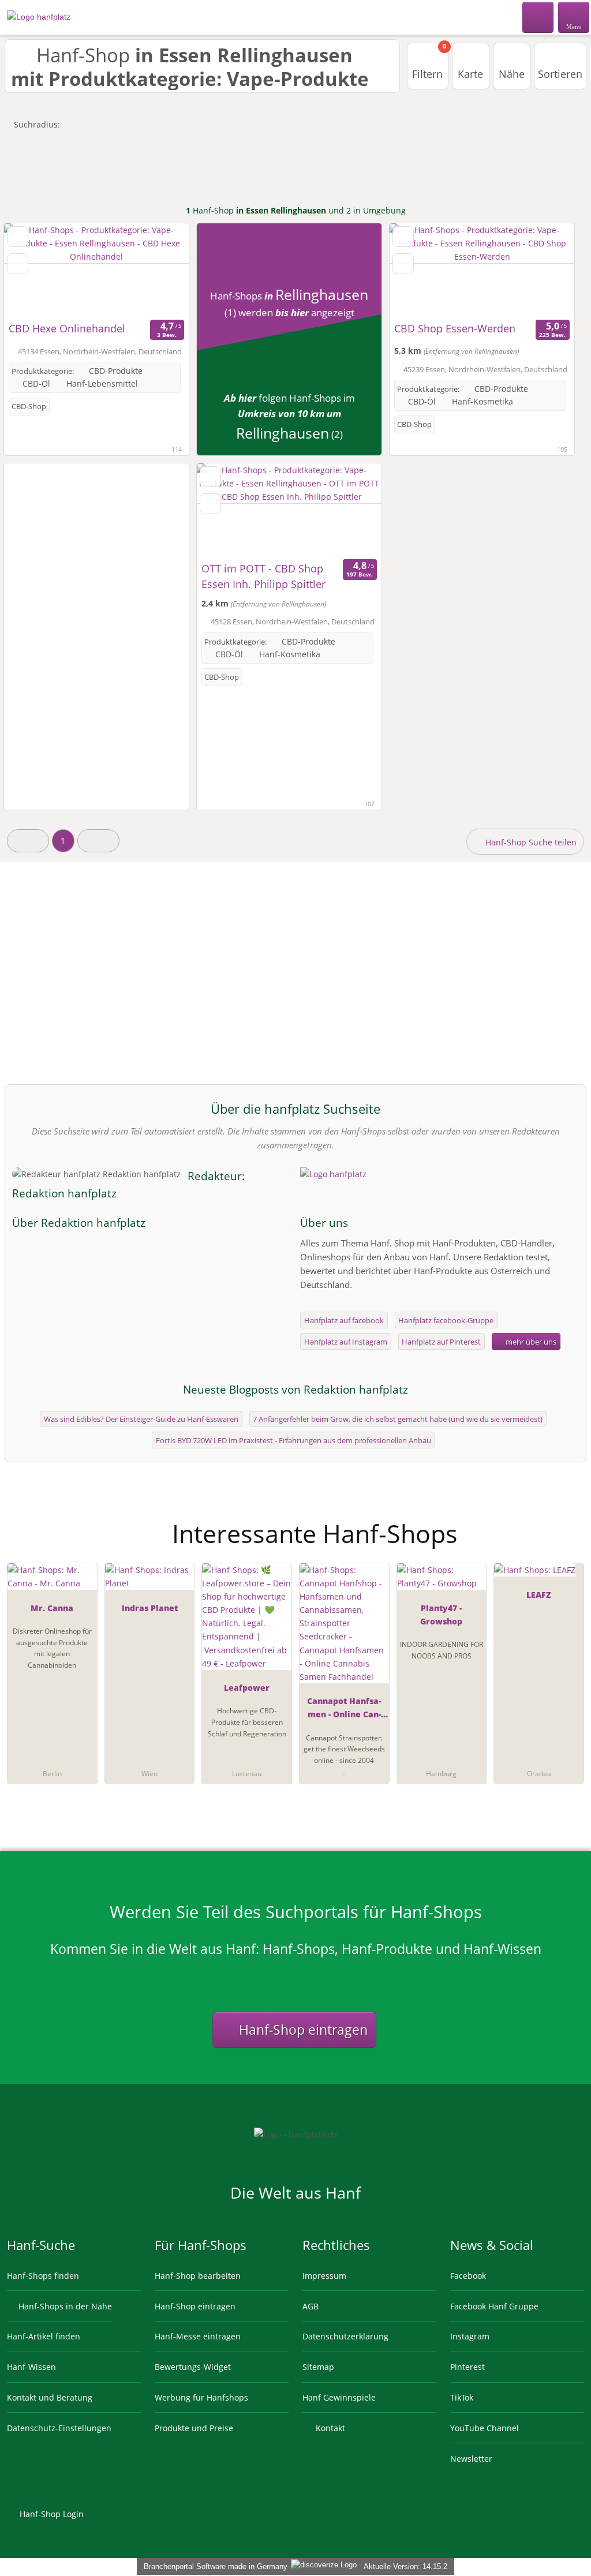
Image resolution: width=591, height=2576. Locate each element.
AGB (311, 2306)
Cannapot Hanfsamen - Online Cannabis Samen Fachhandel (344, 1710)
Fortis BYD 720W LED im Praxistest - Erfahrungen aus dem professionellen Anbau (293, 1440)
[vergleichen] (18, 264)
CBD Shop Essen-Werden (455, 328)
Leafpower (247, 1688)
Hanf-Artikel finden (44, 2336)
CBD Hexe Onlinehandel (67, 328)
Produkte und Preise (194, 2428)
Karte (470, 74)
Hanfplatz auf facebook (344, 1320)
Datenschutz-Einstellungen (59, 2428)
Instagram (470, 2336)
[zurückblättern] (33, 270)
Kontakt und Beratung (50, 2397)
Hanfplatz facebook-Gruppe (446, 1320)
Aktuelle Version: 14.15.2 (405, 2566)
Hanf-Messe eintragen (198, 2336)
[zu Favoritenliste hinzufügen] (18, 237)
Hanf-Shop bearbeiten (198, 2276)
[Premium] (567, 1524)
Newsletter (471, 2459)
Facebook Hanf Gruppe (494, 2306)
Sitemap (318, 2367)
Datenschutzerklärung (345, 2336)
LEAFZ (539, 1595)
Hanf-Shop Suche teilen (530, 842)
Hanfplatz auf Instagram (346, 1342)
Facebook (468, 2276)
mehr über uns (530, 1342)
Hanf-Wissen (31, 2367)
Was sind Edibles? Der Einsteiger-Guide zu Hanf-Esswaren (141, 1419)
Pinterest (467, 2367)
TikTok (462, 2397)
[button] (28, 840)
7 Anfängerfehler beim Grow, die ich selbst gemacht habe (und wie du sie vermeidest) (398, 1419)
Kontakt (329, 2428)
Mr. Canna (52, 1608)
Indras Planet (150, 1608)
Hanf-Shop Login (51, 2514)
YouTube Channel (485, 2428)
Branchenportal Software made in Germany (213, 2566)
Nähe (512, 74)
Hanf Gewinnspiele (339, 2397)
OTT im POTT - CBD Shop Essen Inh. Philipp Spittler (263, 576)
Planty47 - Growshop (441, 1615)
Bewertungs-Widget (193, 2367)
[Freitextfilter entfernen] (538, 17)
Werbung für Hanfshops (201, 2397)
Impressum (324, 2276)
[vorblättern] (160, 270)
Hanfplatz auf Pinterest (441, 1342)
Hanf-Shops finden (43, 2276)
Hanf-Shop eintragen (302, 2030)
